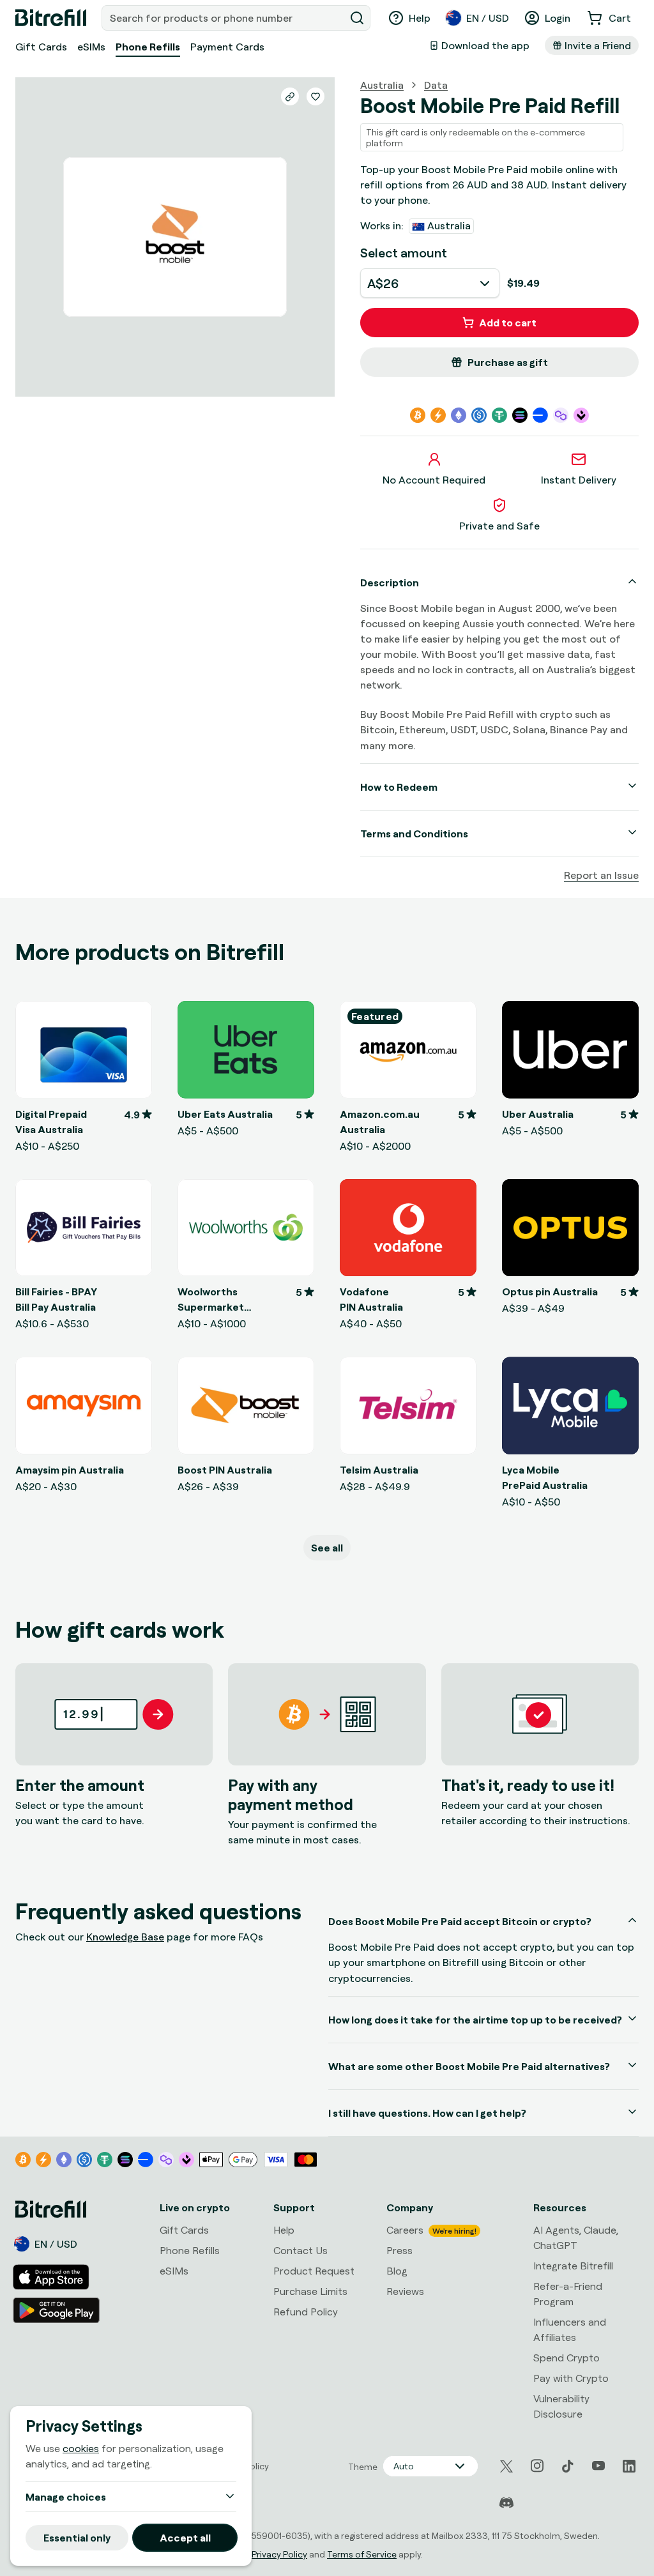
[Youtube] (598, 2466)
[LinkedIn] (629, 2466)
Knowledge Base (125, 1937)
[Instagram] (537, 2466)
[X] (506, 2466)
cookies (81, 2448)
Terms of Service (362, 2554)
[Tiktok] (568, 2466)
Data (436, 85)
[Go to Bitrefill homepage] (51, 18)
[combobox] (224, 18)
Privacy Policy (279, 2554)
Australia (382, 85)
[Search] (357, 18)
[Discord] (506, 2503)
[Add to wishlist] (316, 96)
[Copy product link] (290, 96)
